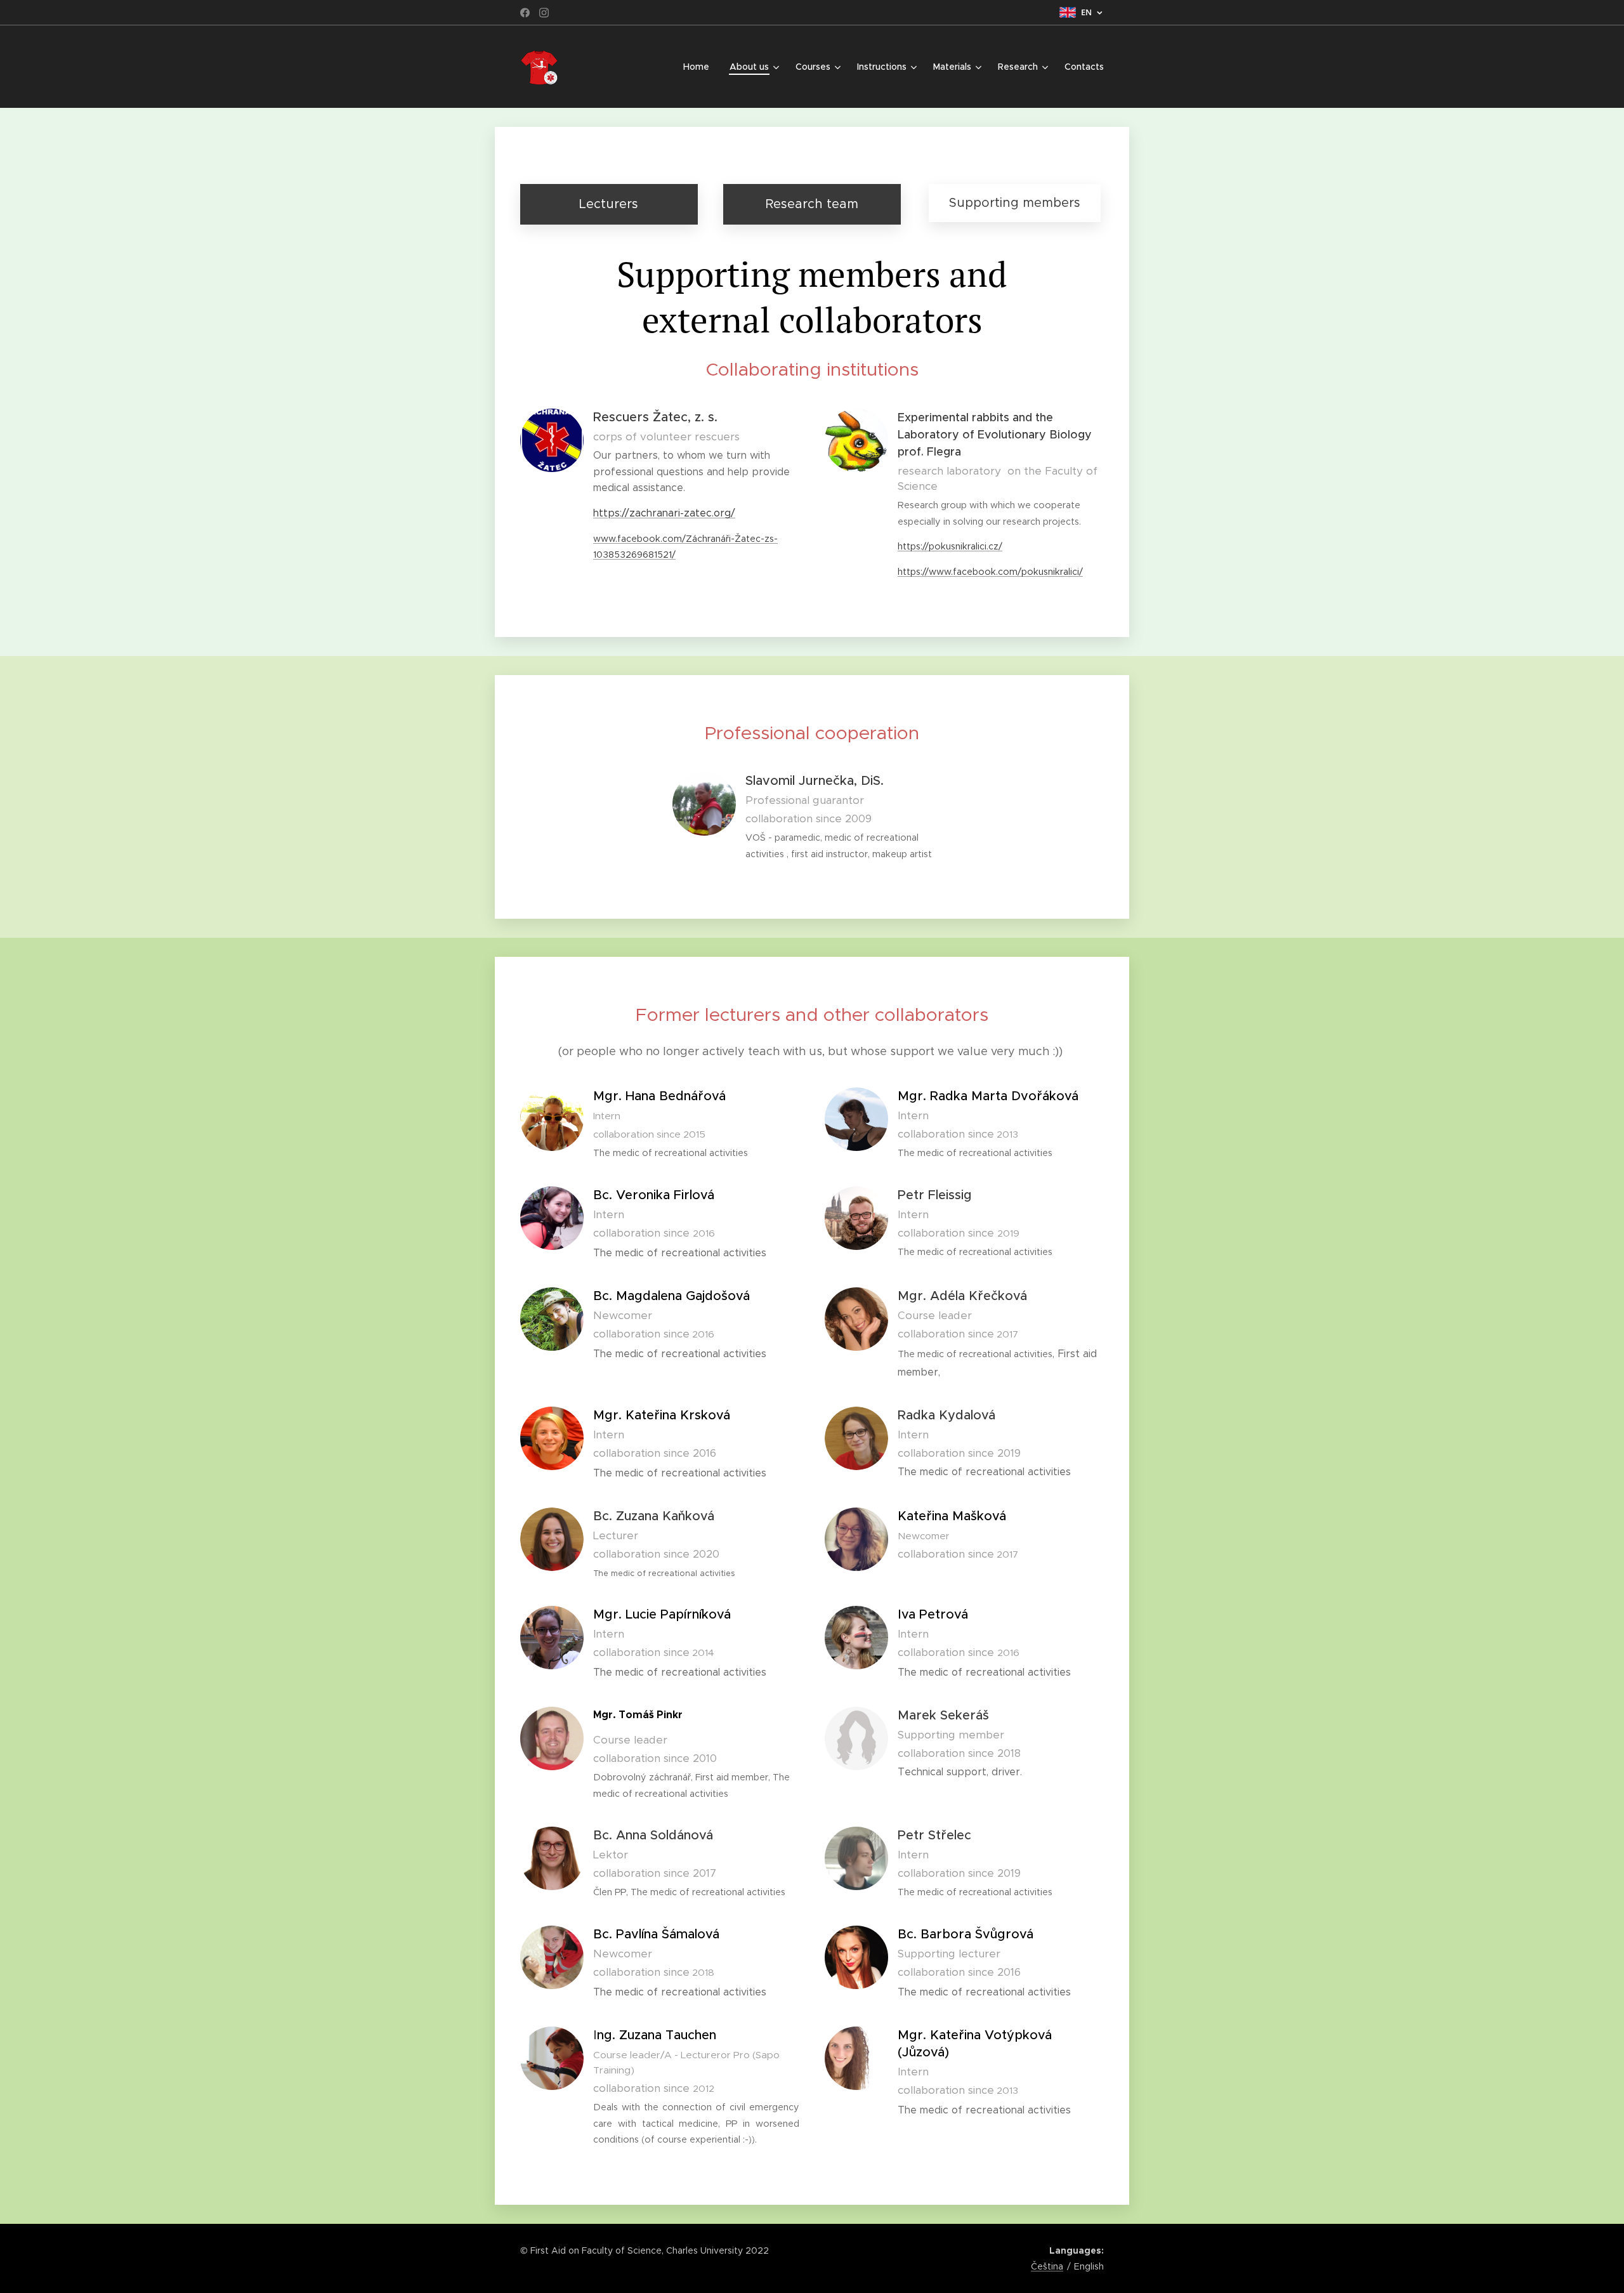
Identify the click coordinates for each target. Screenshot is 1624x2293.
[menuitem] (700, 67)
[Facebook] (525, 13)
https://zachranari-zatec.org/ (664, 513)
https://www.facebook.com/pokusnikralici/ (990, 572)
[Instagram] (544, 13)
